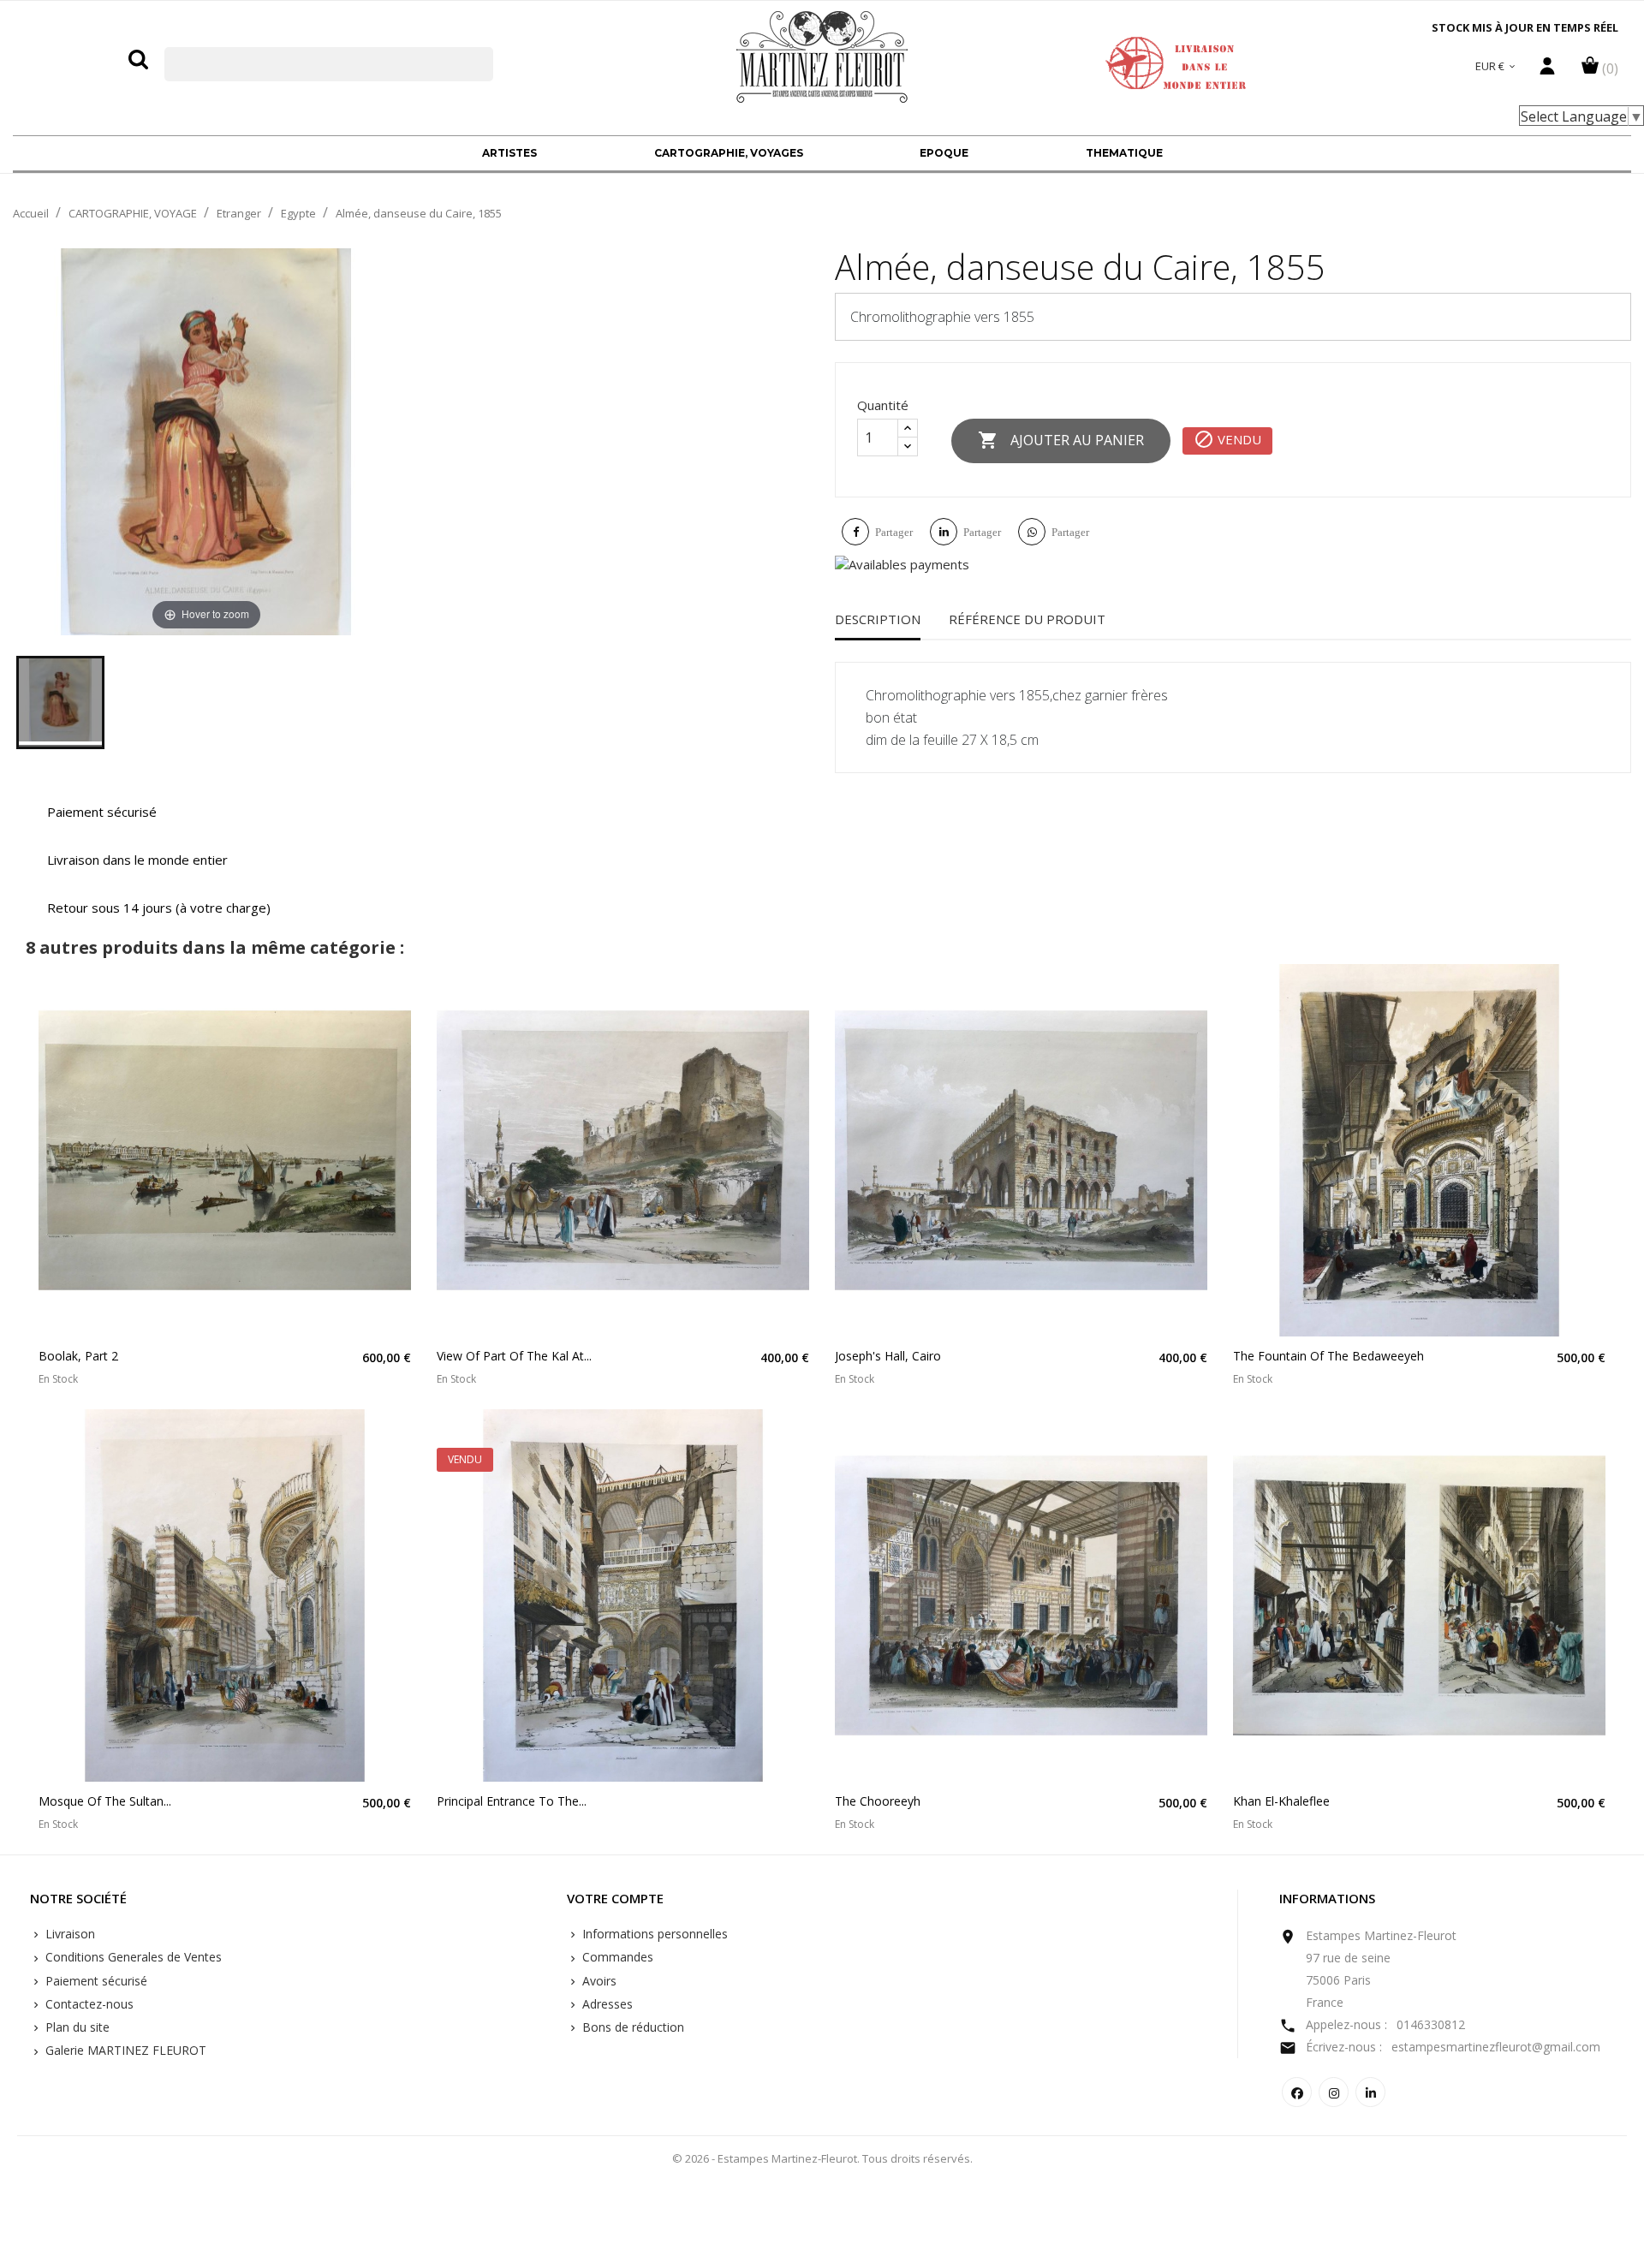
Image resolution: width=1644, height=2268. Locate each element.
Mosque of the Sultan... (105, 1801)
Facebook (1297, 2092)
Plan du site (76, 2027)
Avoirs (598, 1981)
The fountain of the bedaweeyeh (1328, 1356)
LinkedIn (1370, 2092)
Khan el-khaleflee (1281, 1801)
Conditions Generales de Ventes (132, 1957)
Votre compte (615, 1899)
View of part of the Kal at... (514, 1356)
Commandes (616, 1957)
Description (878, 619)
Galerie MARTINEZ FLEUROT (124, 2050)
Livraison (68, 1934)
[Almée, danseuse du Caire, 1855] (60, 702)
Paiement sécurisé (95, 1981)
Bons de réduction (631, 2027)
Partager (894, 532)
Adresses (606, 2004)
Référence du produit (1027, 619)
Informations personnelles (653, 1934)
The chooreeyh (878, 1801)
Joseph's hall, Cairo (888, 1356)
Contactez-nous (88, 2004)
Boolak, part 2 (78, 1356)
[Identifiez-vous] (1547, 70)
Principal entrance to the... (512, 1801)
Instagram (1334, 2092)
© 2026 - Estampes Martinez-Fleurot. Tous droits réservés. (822, 2158)
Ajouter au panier (1061, 440)
